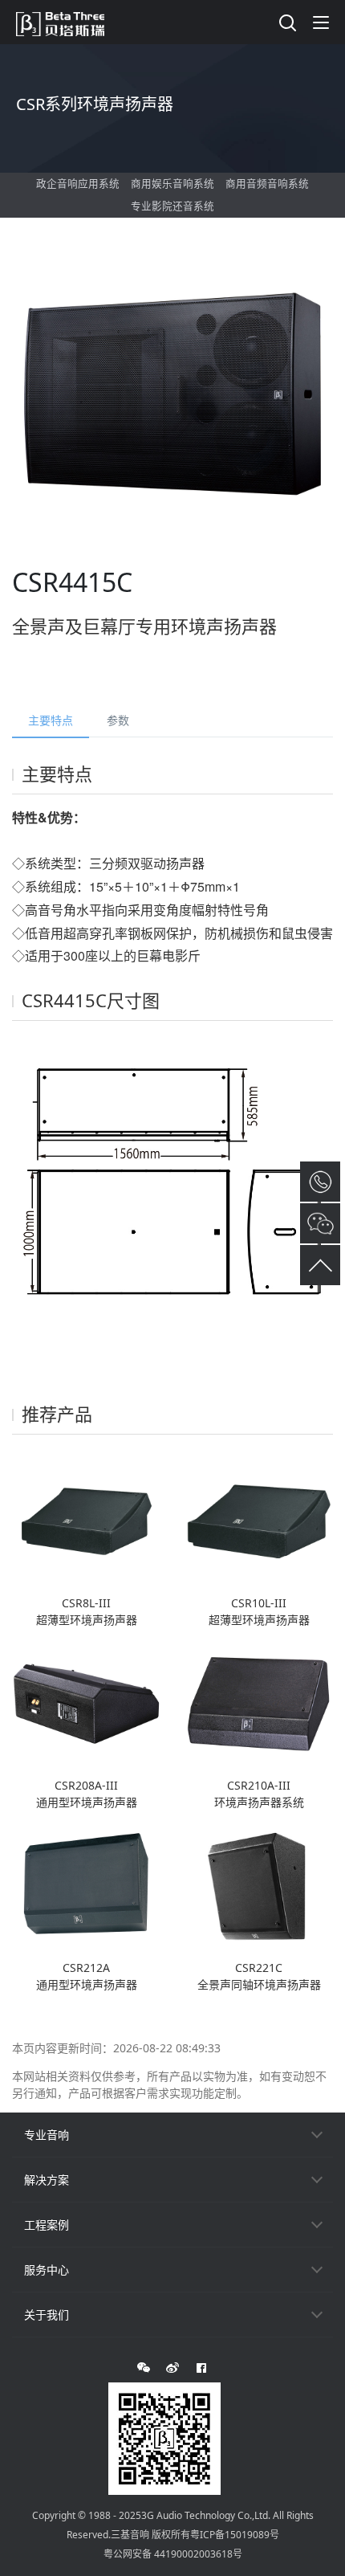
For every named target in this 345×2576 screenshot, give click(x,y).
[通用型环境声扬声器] (86, 1702)
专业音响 (47, 2135)
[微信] (144, 2368)
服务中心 (47, 2270)
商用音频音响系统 (267, 184)
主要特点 (51, 720)
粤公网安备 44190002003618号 (173, 2554)
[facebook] (201, 2368)
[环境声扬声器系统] (259, 1702)
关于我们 (47, 2315)
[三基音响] (68, 22)
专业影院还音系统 (172, 206)
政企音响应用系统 (78, 184)
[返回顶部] (320, 1265)
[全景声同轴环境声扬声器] (259, 1885)
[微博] (172, 2368)
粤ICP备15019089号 (235, 2535)
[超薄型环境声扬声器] (86, 1520)
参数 (118, 720)
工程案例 (47, 2225)
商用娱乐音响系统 (172, 184)
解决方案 (47, 2180)
